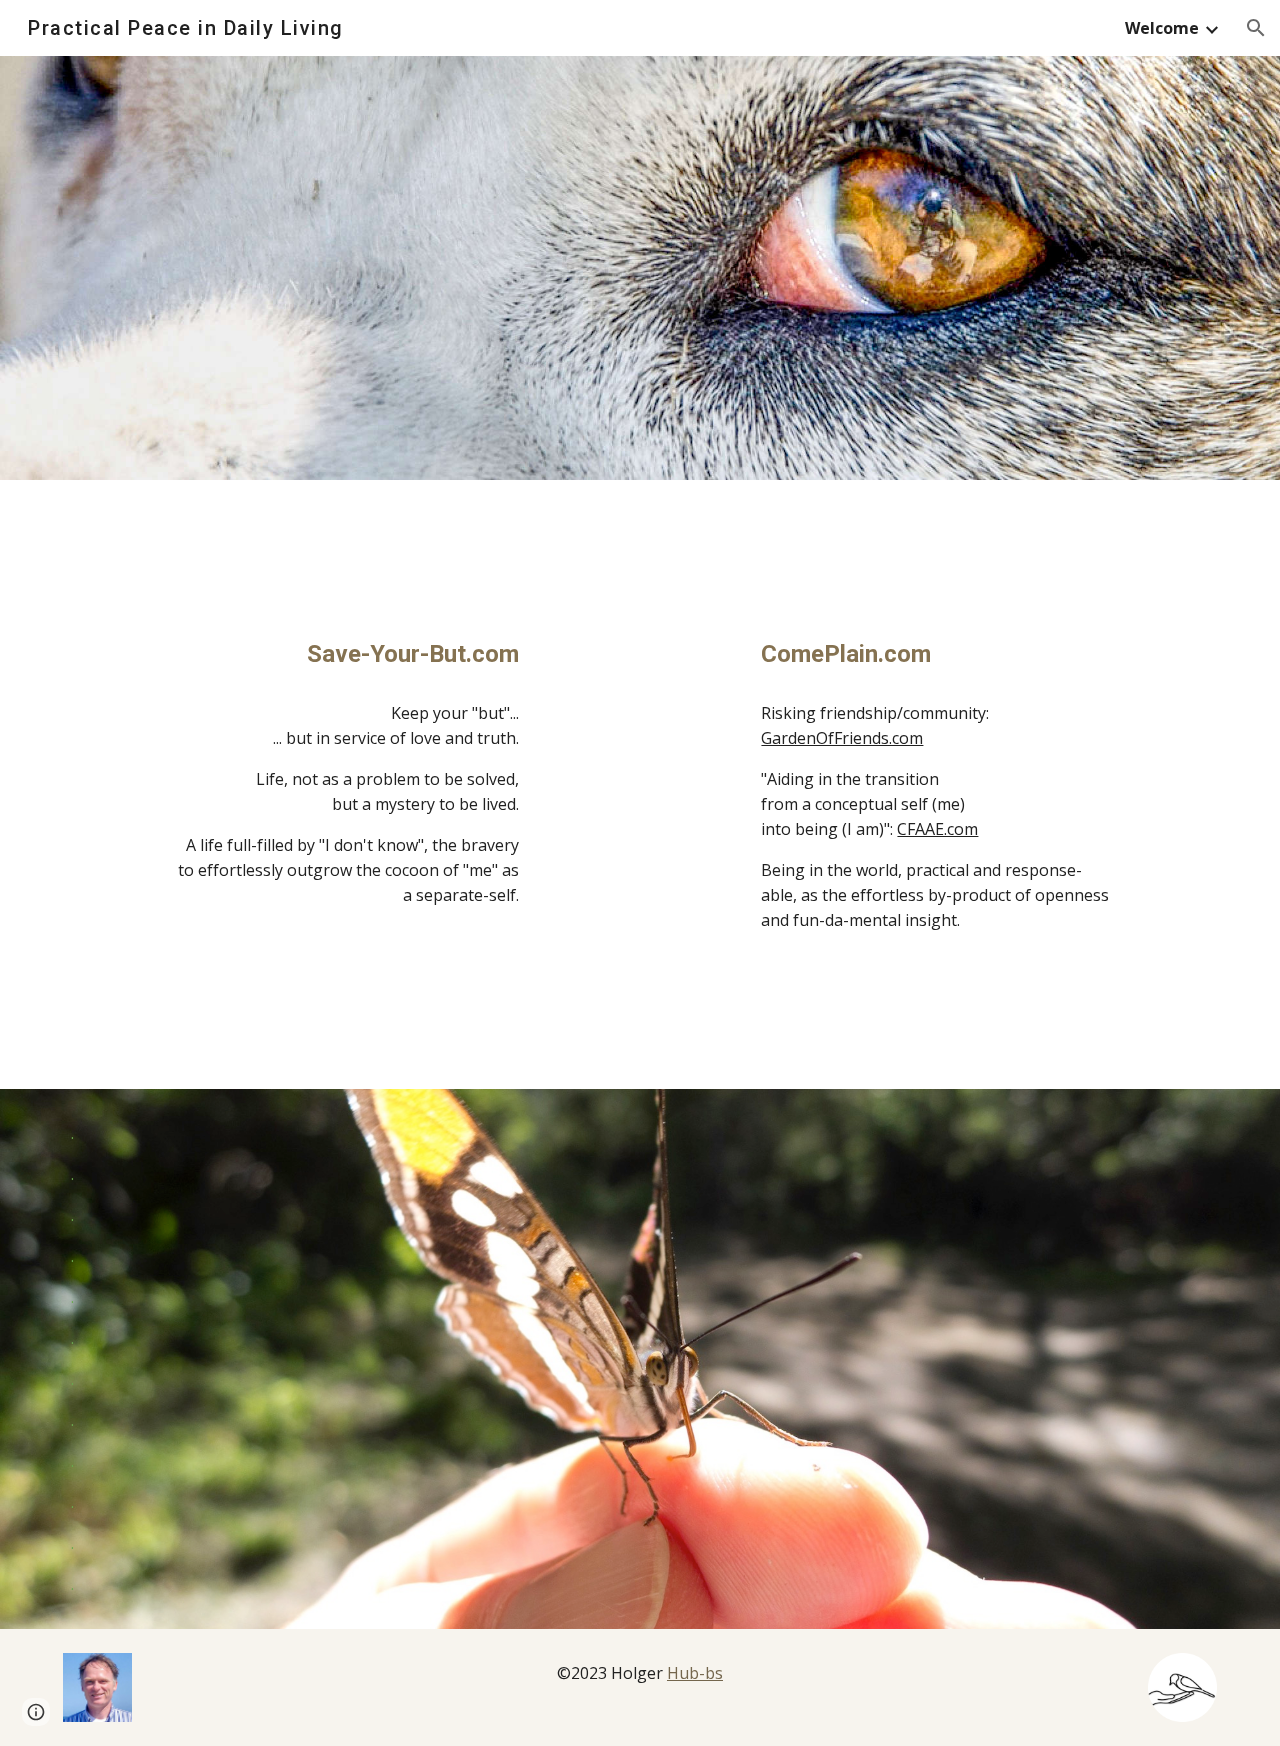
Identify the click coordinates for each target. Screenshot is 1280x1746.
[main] (343, 654)
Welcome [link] (1162, 28)
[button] (1256, 28)
